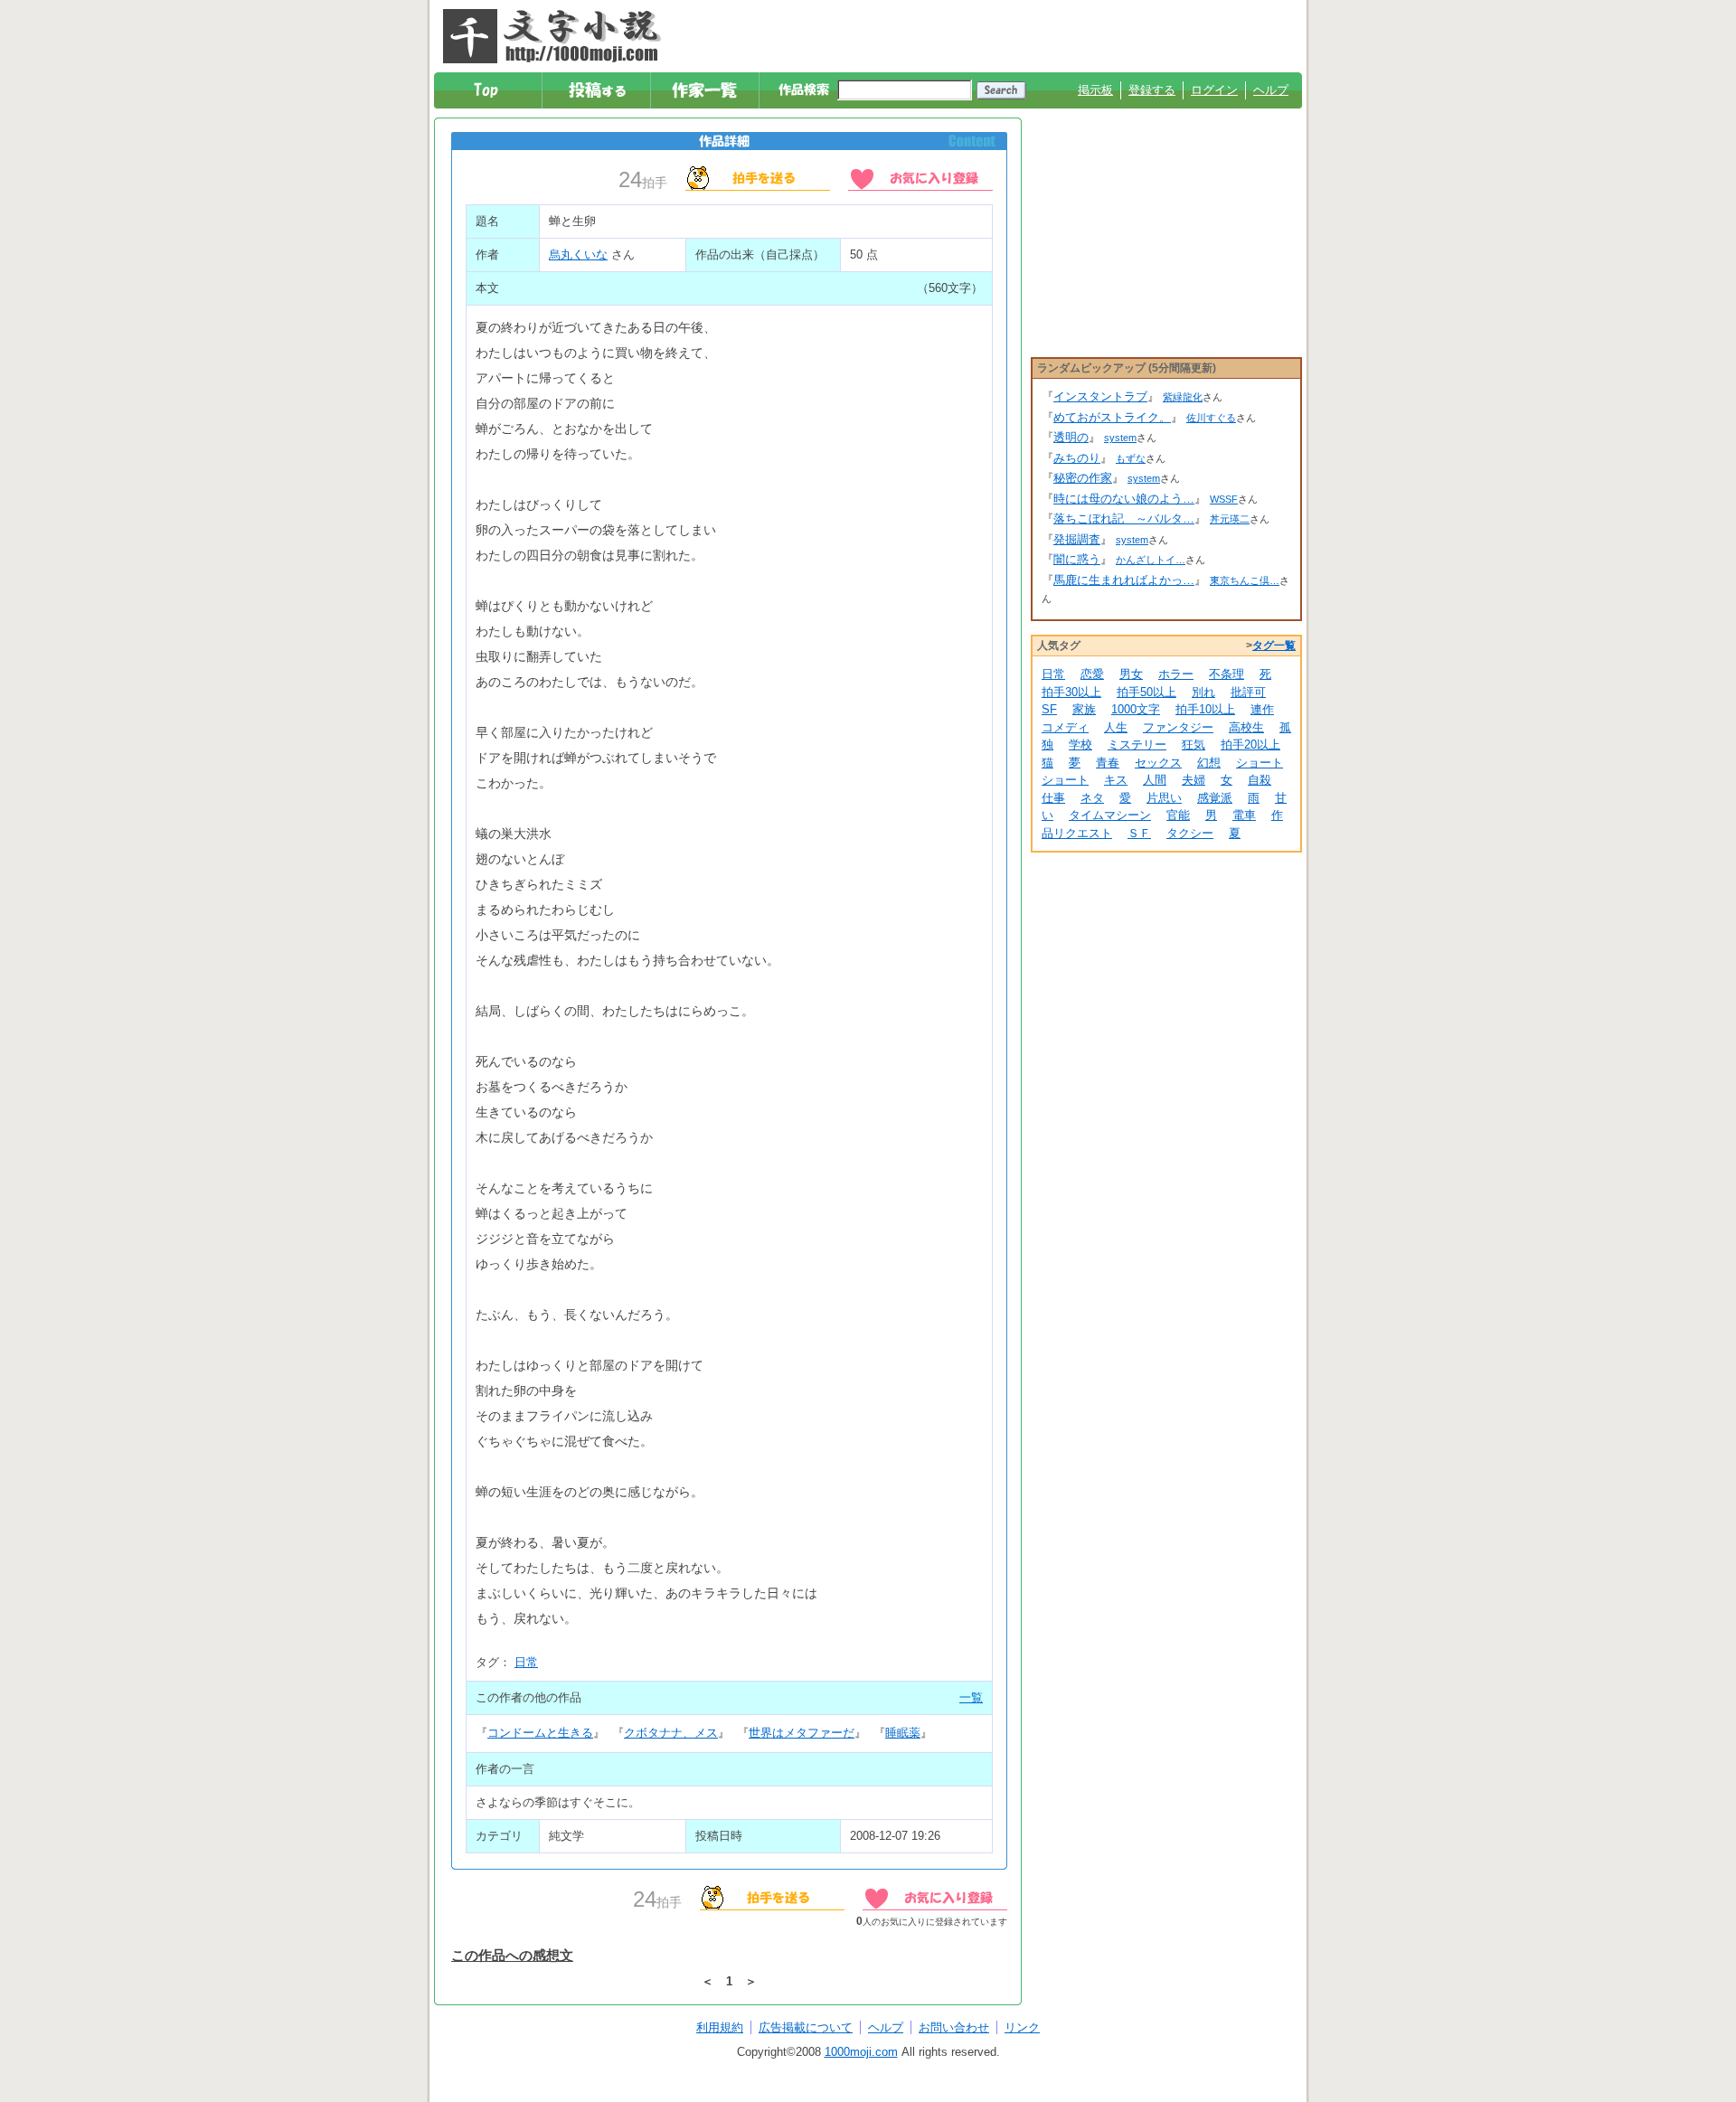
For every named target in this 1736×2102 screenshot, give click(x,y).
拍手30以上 (1071, 692)
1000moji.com (861, 2052)
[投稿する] (597, 90)
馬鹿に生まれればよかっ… (1124, 580)
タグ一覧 (1274, 646)
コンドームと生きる (540, 1733)
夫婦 (1193, 780)
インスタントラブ (1100, 396)
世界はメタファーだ (802, 1733)
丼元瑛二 (1230, 519)
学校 (1080, 745)
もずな (1131, 458)
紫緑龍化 (1183, 397)
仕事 (1053, 798)
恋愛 (1092, 674)
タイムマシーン (1110, 815)
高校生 (1246, 727)
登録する (1152, 90)
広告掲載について (806, 2027)
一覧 (971, 1697)
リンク (1022, 2027)
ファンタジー (1178, 727)
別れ (1203, 692)
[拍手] (758, 177)
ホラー (1176, 674)
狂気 (1193, 745)
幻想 (1209, 763)
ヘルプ (1271, 90)
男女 (1131, 674)
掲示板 (1095, 90)
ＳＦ (1139, 833)
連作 (1262, 709)
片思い (1164, 798)
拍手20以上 (1250, 745)
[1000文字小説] (552, 36)
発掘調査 (1077, 539)
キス (1116, 780)
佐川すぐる (1211, 418)
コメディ (1065, 727)
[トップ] (489, 90)
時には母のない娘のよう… (1124, 499)
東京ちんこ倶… (1245, 580)
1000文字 (1136, 709)
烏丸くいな (578, 255)
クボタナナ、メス (671, 1733)
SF (1049, 709)
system (1120, 438)
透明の (1071, 437)
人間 (1155, 780)
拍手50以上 (1146, 692)
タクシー (1190, 833)
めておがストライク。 (1112, 417)
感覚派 (1215, 798)
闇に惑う (1077, 559)
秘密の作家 (1083, 478)
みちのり (1077, 458)
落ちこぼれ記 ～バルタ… (1124, 518)
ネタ (1092, 798)
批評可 (1248, 692)
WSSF (1224, 499)
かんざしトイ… (1151, 560)
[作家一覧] (706, 90)
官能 (1178, 815)
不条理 (1227, 674)
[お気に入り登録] (920, 177)
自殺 (1260, 780)
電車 (1244, 815)
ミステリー (1137, 745)
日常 (526, 1662)
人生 (1116, 727)
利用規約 (720, 2027)
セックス (1158, 763)
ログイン (1214, 90)
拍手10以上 (1205, 709)
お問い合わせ (954, 2027)
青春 (1108, 763)
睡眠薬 (903, 1733)
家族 (1084, 709)
